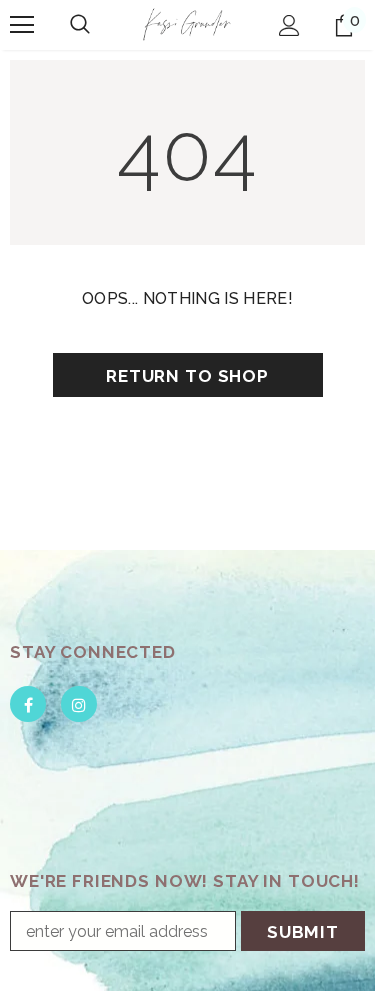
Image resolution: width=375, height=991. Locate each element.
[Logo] (187, 24)
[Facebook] (28, 704)
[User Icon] (289, 25)
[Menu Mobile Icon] (22, 25)
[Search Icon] (80, 25)
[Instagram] (79, 704)
